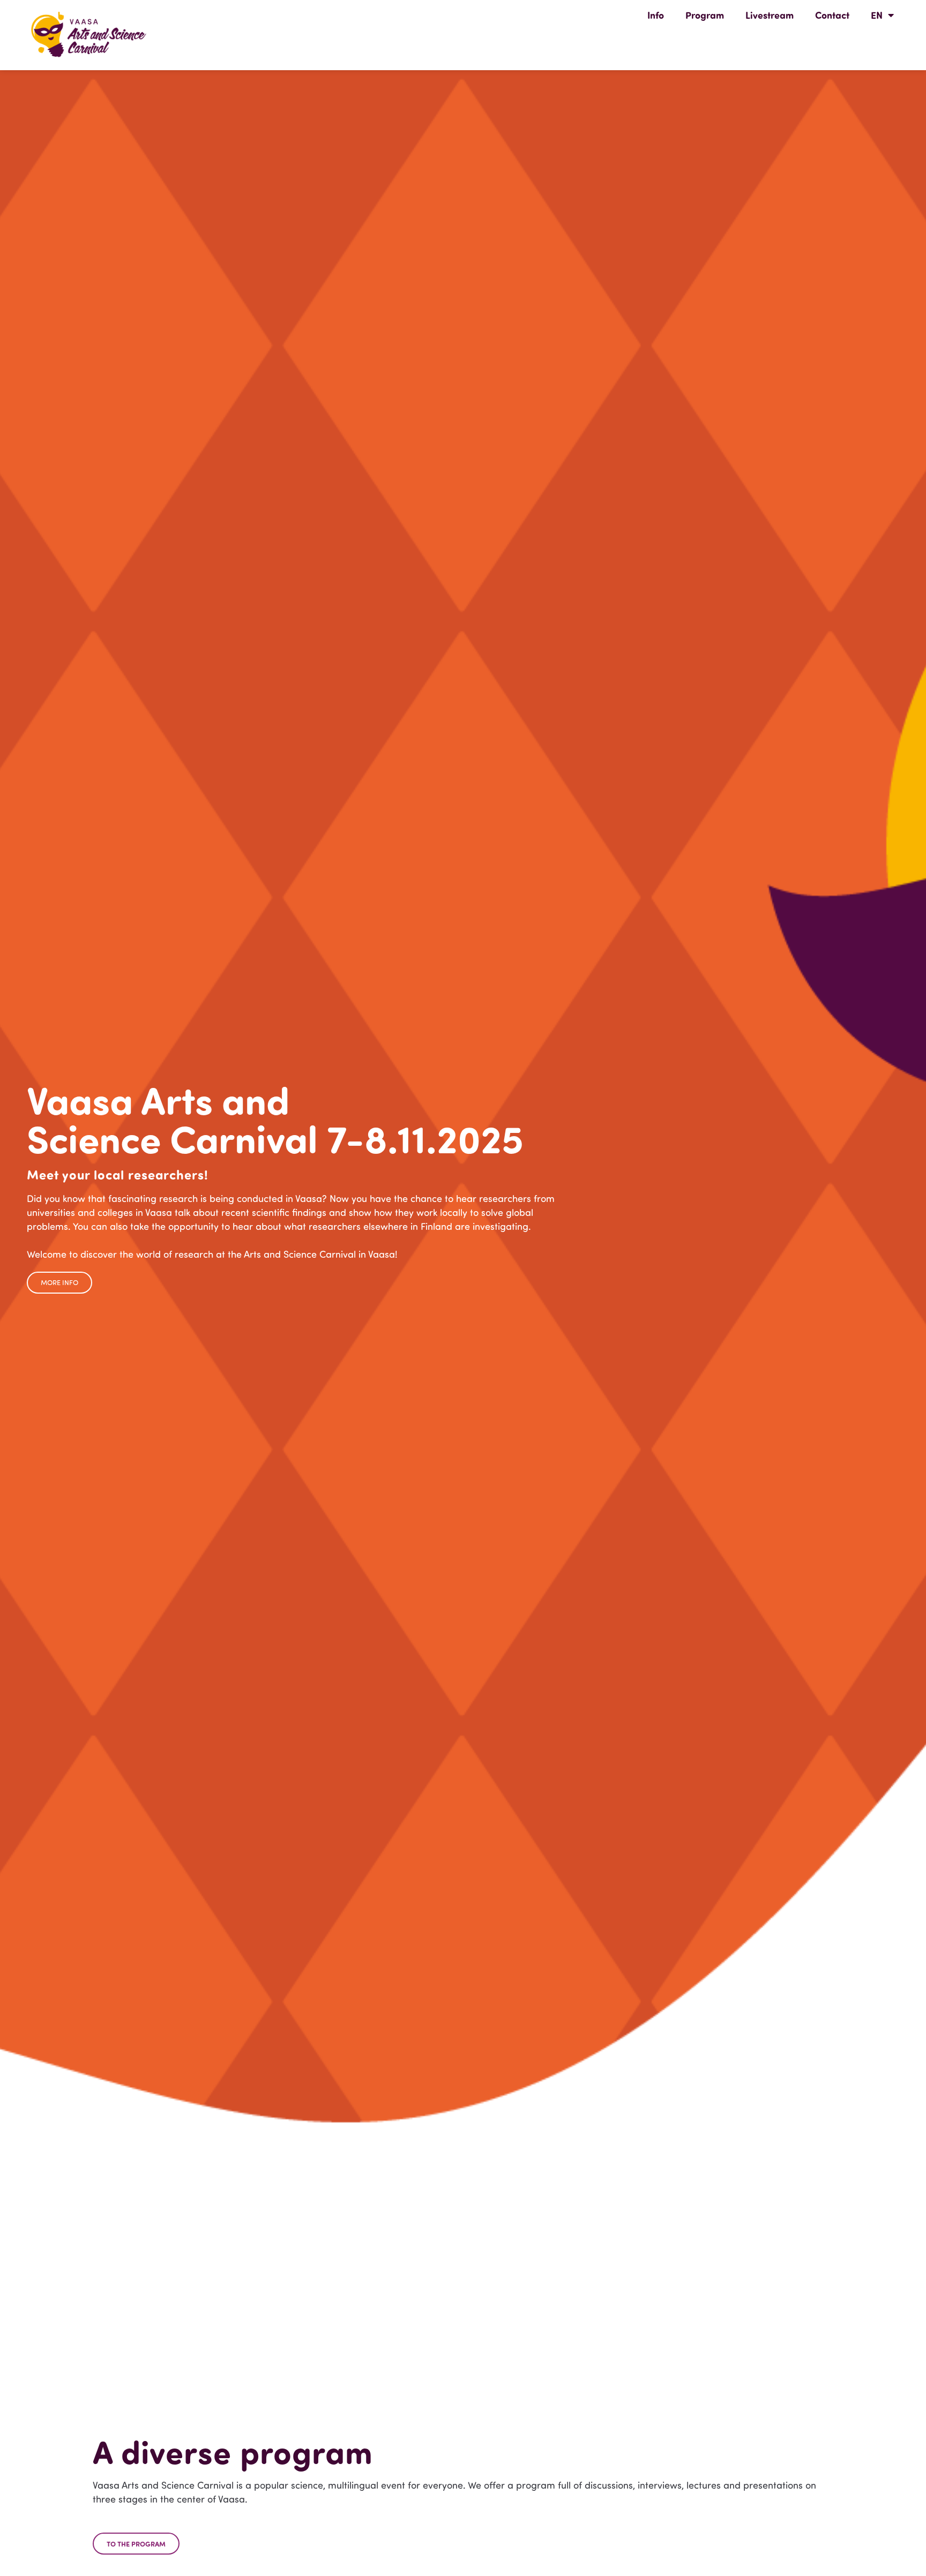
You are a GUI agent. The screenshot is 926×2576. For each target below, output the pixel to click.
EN (877, 15)
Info (656, 15)
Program (705, 15)
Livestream (770, 15)
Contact (832, 15)
